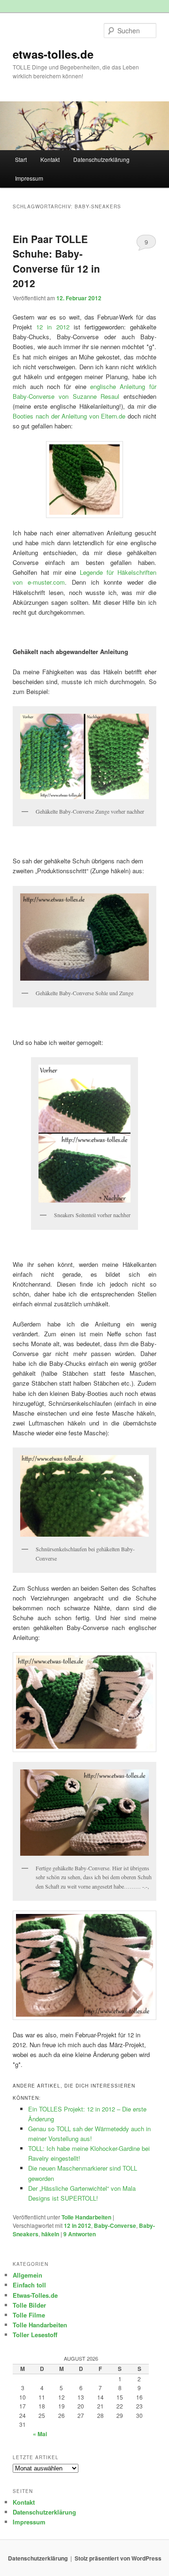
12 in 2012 (53, 327)
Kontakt (50, 159)
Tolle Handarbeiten (86, 2217)
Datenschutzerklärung (101, 159)
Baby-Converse (115, 2225)
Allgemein (27, 2275)
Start (21, 159)
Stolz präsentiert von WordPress (118, 2558)
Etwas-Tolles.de (35, 2295)
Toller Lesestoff (35, 2335)
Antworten (80, 2234)
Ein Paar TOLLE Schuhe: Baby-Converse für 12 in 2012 (56, 261)
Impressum (29, 178)
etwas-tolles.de (53, 54)
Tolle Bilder (29, 2305)
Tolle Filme (29, 2315)
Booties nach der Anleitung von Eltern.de (69, 416)
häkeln (50, 2234)
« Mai (40, 2434)
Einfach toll (29, 2285)
